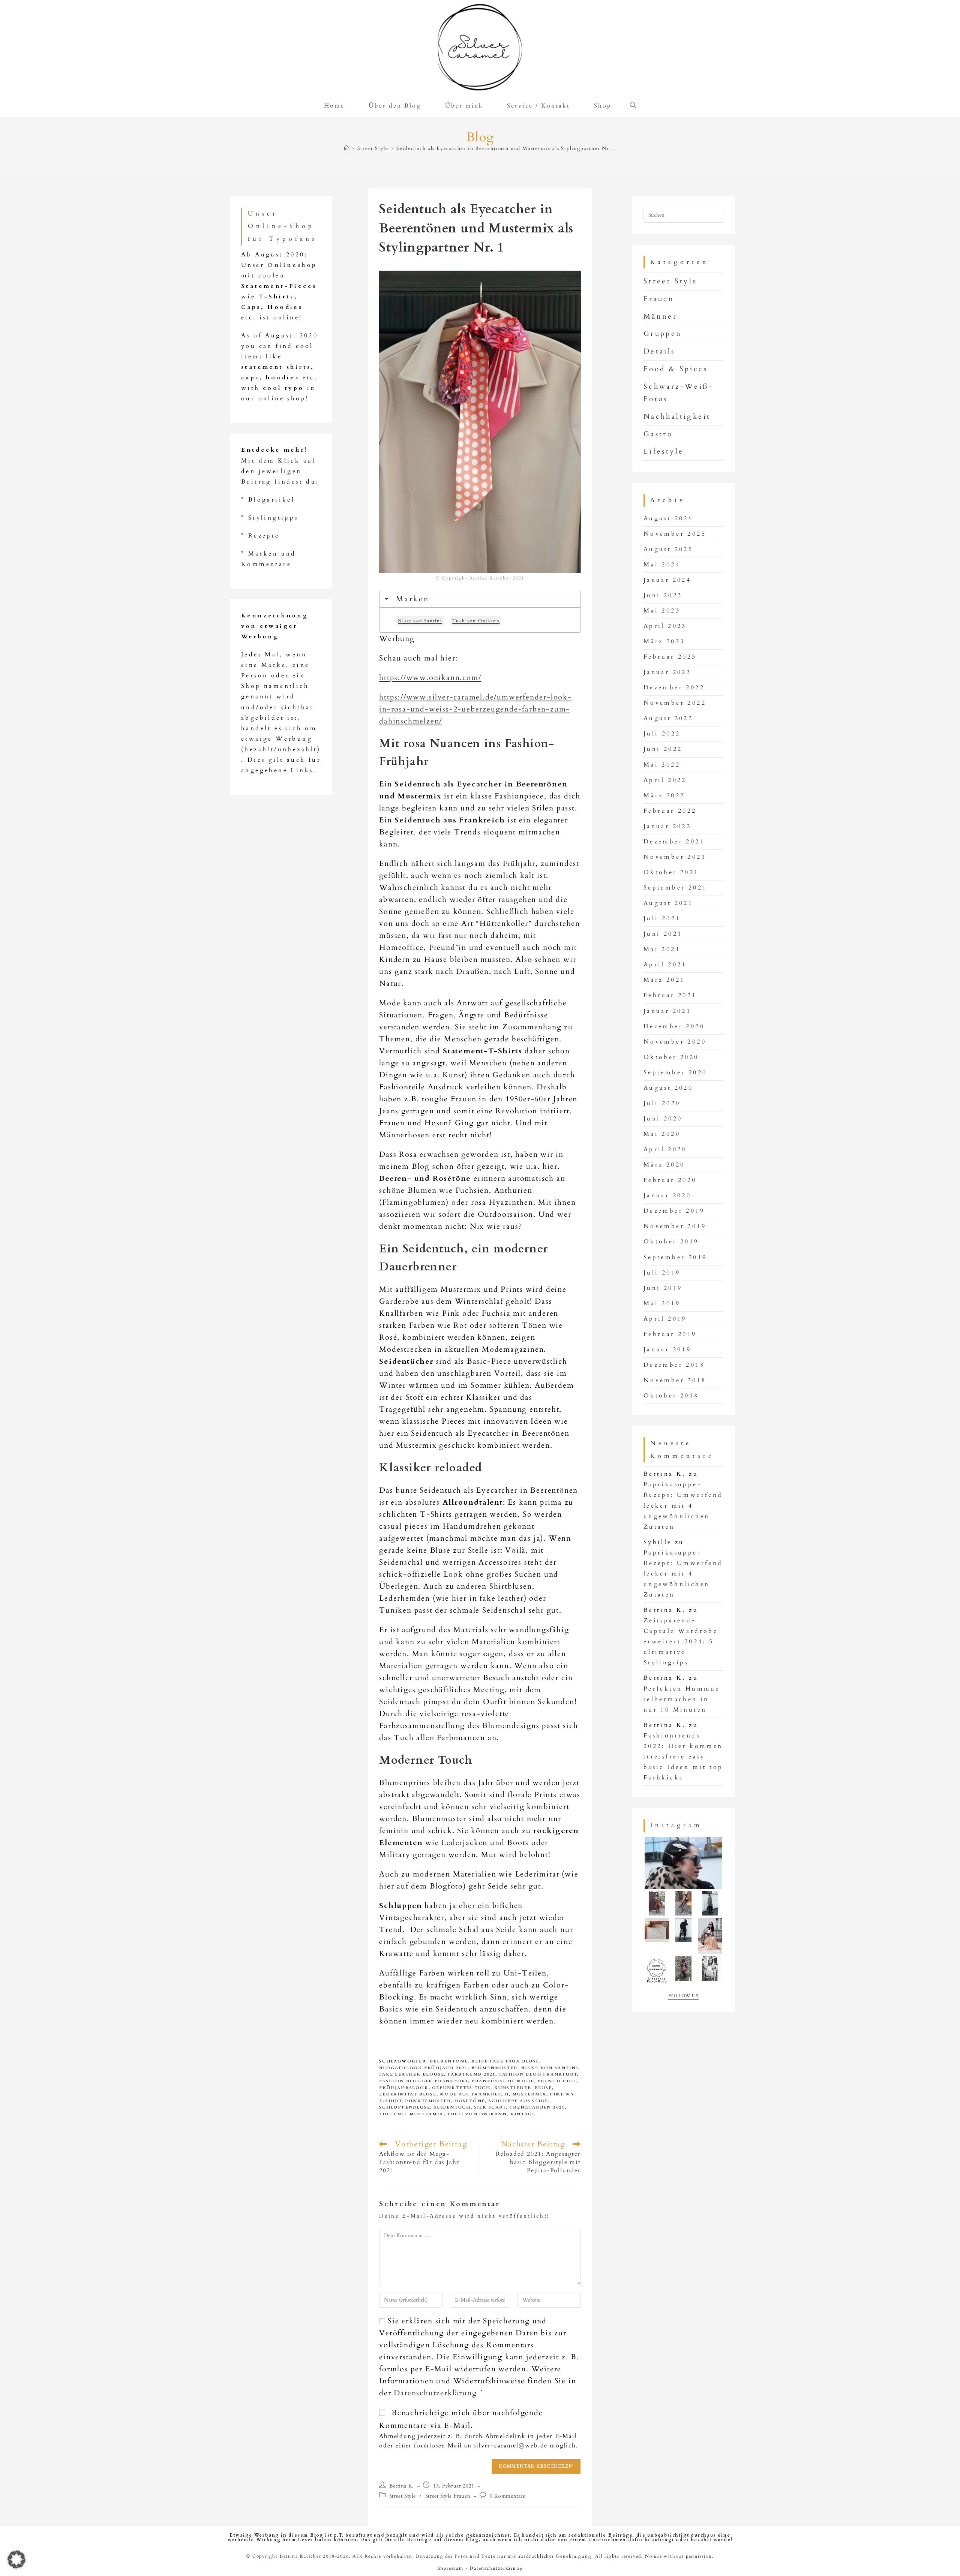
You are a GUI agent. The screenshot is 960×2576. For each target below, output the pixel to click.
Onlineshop (292, 265)
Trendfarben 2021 (537, 2107)
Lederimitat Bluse (408, 2094)
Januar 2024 (667, 580)
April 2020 (665, 1149)
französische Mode (503, 2081)
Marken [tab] (412, 599)
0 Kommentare (508, 2496)
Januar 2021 (667, 1011)
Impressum (450, 2568)
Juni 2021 (663, 934)
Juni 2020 (663, 1119)
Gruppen (663, 334)
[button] (16, 2560)
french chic (557, 2081)
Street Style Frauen (448, 2496)
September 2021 (675, 888)
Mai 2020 (662, 1134)
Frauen (659, 299)
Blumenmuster (495, 2068)
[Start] (347, 148)
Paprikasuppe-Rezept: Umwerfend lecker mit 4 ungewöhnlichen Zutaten (683, 1506)
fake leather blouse (412, 2074)
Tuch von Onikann (477, 2114)
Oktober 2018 (671, 1396)
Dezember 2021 (674, 842)
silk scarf (490, 2107)
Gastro (658, 434)
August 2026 (668, 519)
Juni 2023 (663, 595)
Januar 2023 (667, 672)
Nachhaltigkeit (677, 416)
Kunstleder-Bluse (523, 2088)
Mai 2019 (662, 1304)
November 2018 (675, 1380)
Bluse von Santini (550, 2068)
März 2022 (664, 796)
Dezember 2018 (674, 1365)
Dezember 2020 (674, 1027)
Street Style (403, 2496)
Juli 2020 (662, 1103)
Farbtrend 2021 (472, 2074)
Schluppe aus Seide (518, 2101)
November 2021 (675, 857)
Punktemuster (428, 2101)
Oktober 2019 (671, 1242)
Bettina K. (402, 2486)
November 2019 (675, 1226)
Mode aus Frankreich (474, 2094)
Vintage (523, 2114)
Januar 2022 (667, 826)
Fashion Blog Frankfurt (538, 2074)
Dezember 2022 (674, 688)
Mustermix (529, 2094)
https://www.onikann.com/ (430, 678)
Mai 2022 (662, 765)
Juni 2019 (663, 1288)
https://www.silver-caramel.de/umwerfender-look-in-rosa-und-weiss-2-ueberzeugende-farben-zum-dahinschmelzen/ (475, 709)
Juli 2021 (662, 919)
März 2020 (664, 1165)
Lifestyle (664, 451)
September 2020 (675, 1073)
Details (659, 351)
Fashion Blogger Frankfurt (424, 2081)
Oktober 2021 (671, 872)
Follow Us (683, 1996)
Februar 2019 (670, 1334)
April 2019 (665, 1319)
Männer (660, 316)
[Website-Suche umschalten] (636, 106)
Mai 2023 (662, 611)
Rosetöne (470, 2101)
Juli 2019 (662, 1273)
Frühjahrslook (404, 2088)
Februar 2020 (670, 1180)
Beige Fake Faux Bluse (505, 2061)
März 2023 (664, 642)
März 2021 (664, 980)
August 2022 (668, 718)
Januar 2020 (667, 1196)
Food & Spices (676, 369)
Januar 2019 (667, 1350)
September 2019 (675, 1257)
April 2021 (665, 965)
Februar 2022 (670, 811)
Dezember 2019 (674, 1211)
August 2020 (668, 1088)
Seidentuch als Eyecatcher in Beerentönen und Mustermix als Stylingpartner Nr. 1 (506, 148)
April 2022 (665, 780)
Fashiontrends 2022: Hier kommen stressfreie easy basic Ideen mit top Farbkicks (683, 1757)
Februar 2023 (670, 657)
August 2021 (668, 903)
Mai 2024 (662, 565)
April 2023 (665, 626)
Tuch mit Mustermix (411, 2114)
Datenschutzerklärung (436, 2393)
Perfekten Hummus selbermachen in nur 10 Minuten (681, 1699)
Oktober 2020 (671, 1057)
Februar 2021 (670, 995)
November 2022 (675, 703)
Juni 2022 (663, 749)
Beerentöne (449, 2061)
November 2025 (675, 534)
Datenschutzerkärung (496, 2568)
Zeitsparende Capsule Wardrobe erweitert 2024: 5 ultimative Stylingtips (681, 1642)
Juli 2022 (662, 734)
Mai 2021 (662, 949)
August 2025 (668, 549)
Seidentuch (452, 2107)
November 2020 (675, 1042)
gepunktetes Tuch (461, 2088)
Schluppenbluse (405, 2107)
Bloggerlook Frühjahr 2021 (423, 2068)
